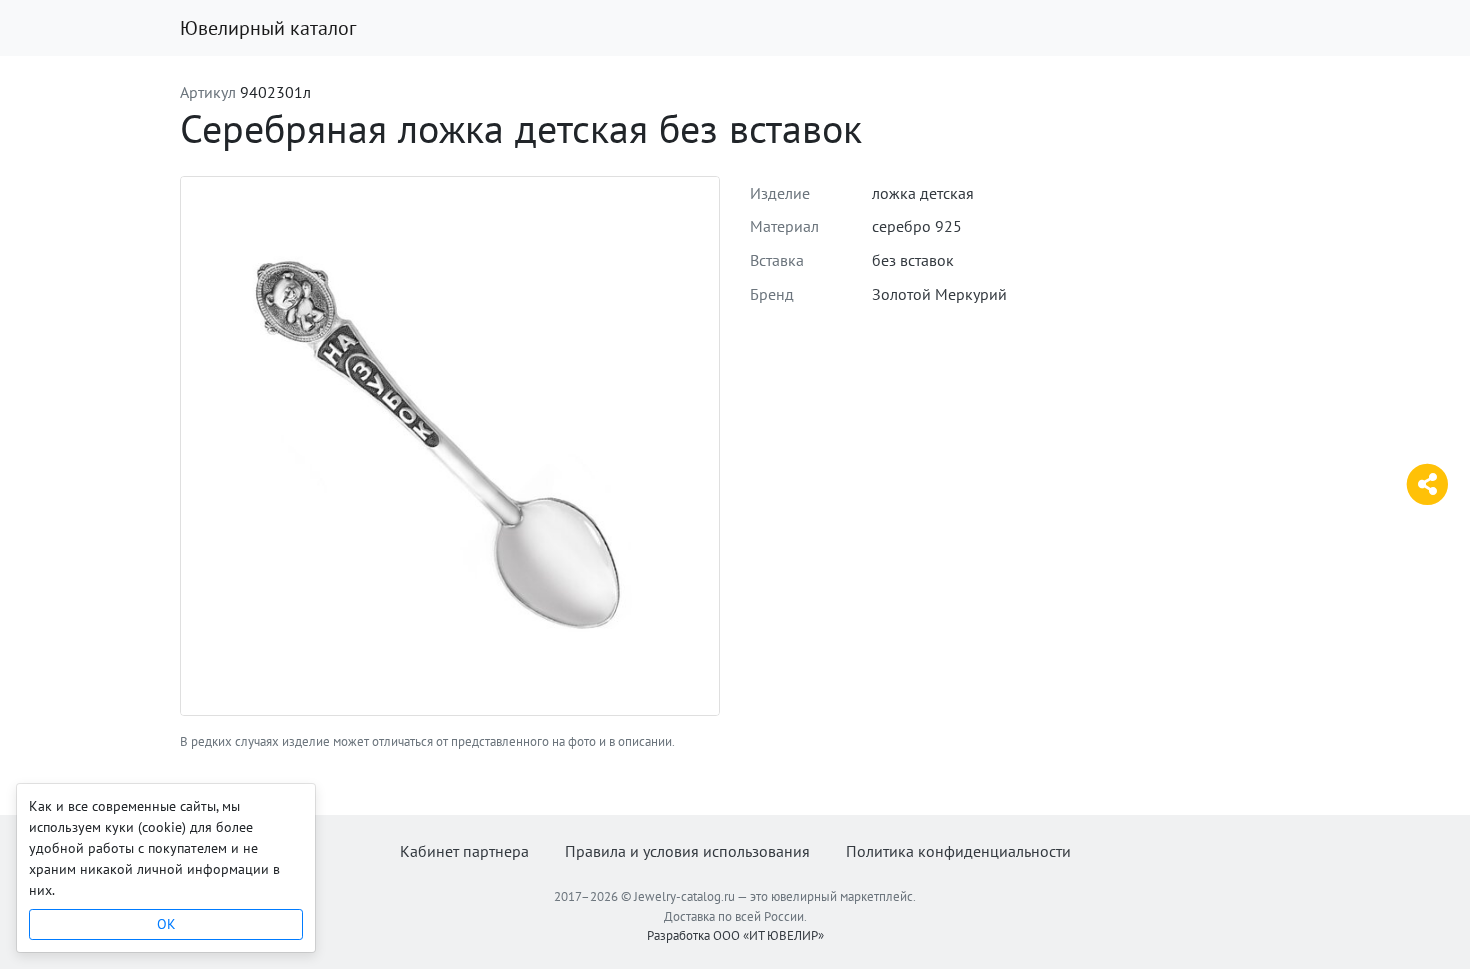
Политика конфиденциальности (958, 851)
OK (166, 924)
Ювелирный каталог (268, 28)
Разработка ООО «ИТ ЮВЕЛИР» (735, 935)
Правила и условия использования (687, 851)
